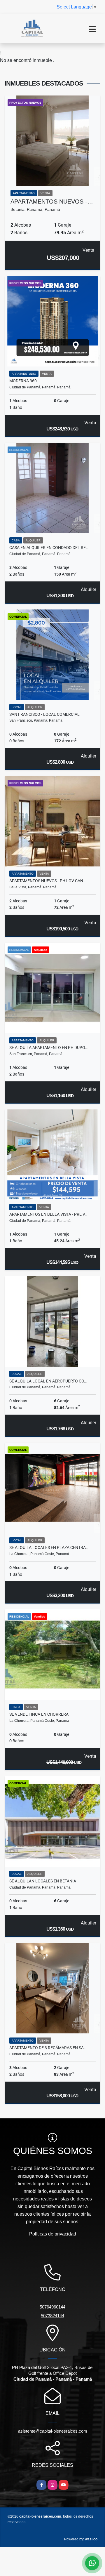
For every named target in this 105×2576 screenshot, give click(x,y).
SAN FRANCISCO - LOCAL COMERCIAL (44, 714)
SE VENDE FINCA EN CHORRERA (39, 1714)
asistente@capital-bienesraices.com (53, 2431)
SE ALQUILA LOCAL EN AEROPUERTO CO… (48, 1381)
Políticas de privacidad (53, 2234)
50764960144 (52, 2307)
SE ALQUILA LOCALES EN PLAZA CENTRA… (49, 1547)
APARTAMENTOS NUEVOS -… (52, 202)
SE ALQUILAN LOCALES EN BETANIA (43, 1881)
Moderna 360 (23, 381)
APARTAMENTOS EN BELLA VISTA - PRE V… (48, 1214)
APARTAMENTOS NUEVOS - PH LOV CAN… (48, 881)
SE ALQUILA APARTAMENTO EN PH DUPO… (48, 1048)
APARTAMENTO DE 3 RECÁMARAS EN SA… (48, 2048)
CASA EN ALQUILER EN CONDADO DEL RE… (49, 548)
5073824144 (52, 2316)
